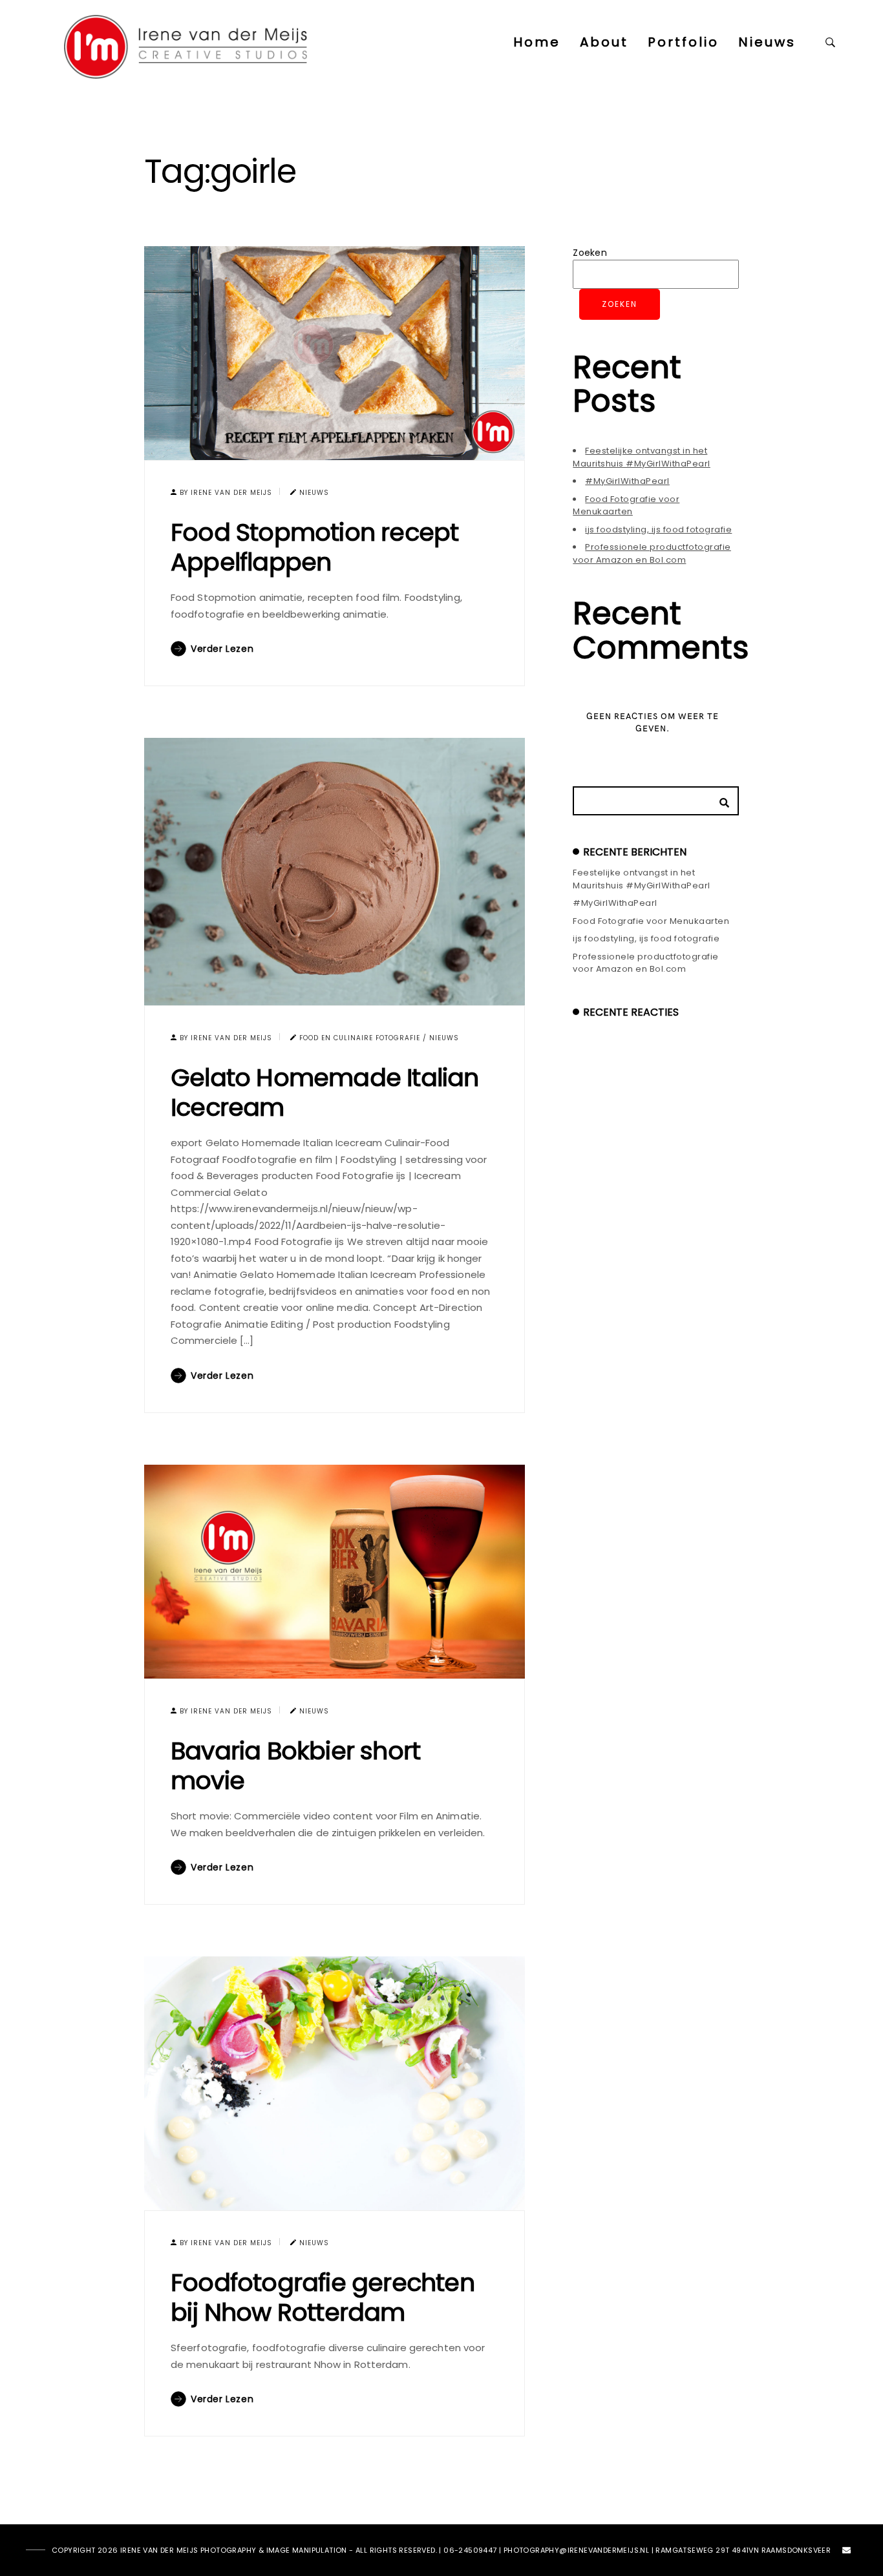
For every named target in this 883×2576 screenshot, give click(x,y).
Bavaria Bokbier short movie (295, 1765)
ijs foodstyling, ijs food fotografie (658, 529)
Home (537, 42)
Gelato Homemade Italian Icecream (325, 1092)
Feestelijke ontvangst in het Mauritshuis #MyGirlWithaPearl (642, 457)
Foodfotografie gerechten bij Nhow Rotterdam (323, 2297)
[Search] (719, 799)
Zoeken (590, 253)
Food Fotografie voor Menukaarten (626, 506)
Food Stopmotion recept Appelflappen (314, 547)
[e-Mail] (847, 2553)
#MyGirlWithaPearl (627, 481)
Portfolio (683, 42)
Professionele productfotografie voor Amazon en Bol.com (652, 553)
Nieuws (767, 42)
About (604, 42)
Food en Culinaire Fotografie (360, 1038)
